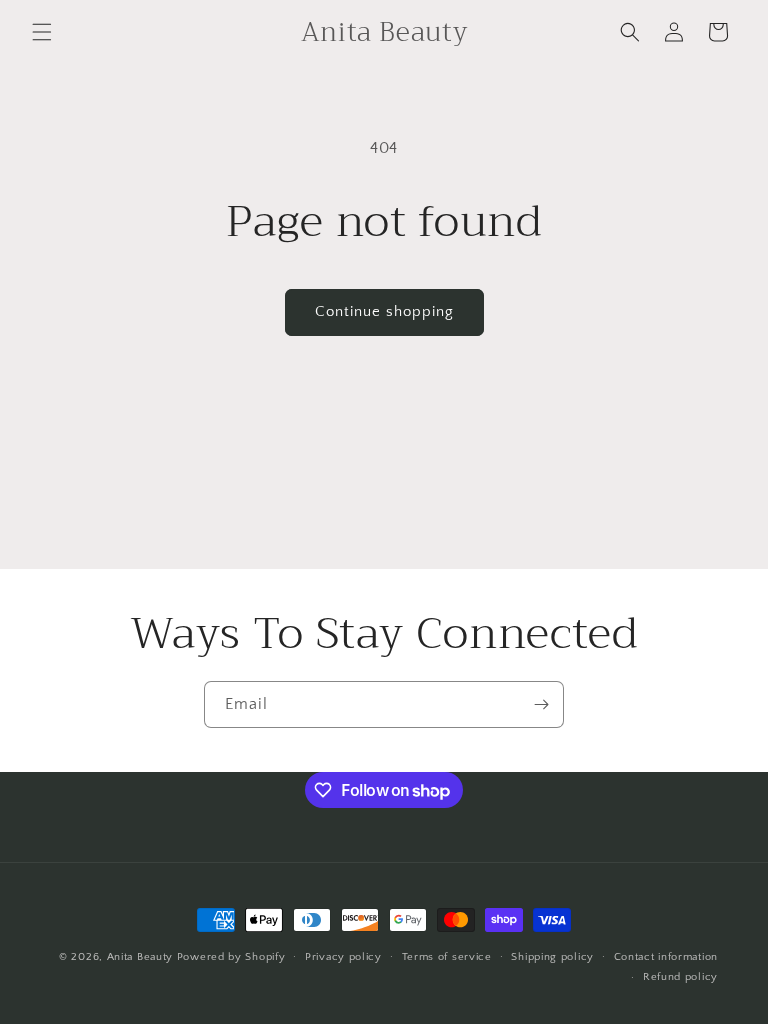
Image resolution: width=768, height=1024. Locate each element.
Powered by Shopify (231, 957)
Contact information (666, 957)
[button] (42, 32)
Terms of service (447, 957)
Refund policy (680, 977)
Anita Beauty (142, 957)
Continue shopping (384, 311)
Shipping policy (552, 957)
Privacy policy (343, 957)
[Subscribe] (541, 704)
